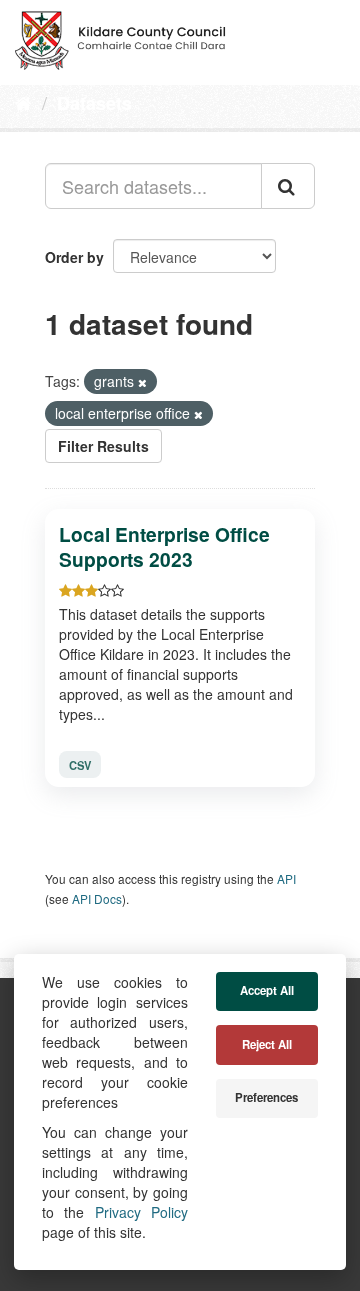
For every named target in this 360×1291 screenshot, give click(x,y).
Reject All (267, 1044)
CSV (80, 764)
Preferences (266, 1097)
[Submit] (288, 186)
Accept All (267, 990)
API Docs (97, 898)
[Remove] (142, 382)
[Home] (23, 102)
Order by (74, 257)
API (286, 878)
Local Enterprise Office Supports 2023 (164, 546)
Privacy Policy (141, 1212)
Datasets (94, 103)
